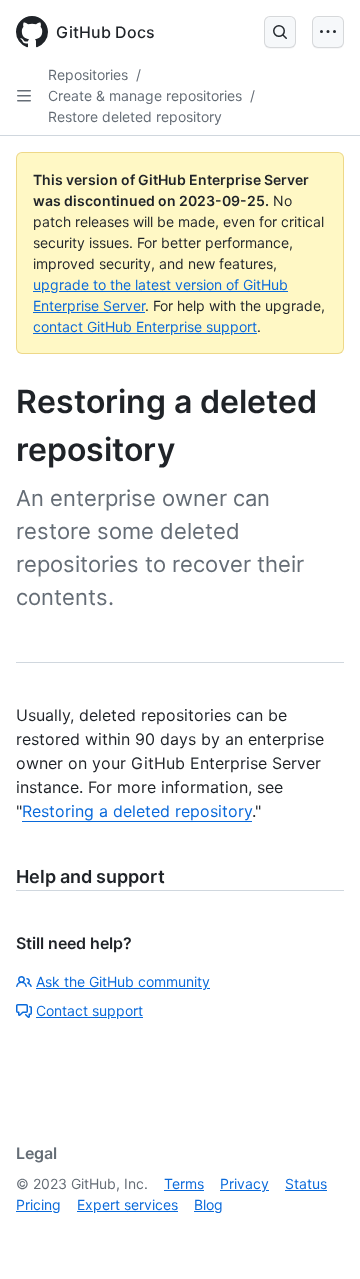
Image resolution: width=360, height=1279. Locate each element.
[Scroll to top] (316, 1235)
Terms (184, 1183)
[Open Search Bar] (280, 32)
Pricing (38, 1204)
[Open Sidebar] (24, 96)
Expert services (127, 1204)
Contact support (89, 1010)
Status (306, 1183)
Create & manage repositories (145, 95)
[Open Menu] (328, 32)
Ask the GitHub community (123, 981)
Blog (208, 1204)
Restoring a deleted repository (137, 811)
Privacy (244, 1183)
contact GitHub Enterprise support (145, 326)
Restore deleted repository (135, 116)
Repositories (88, 74)
